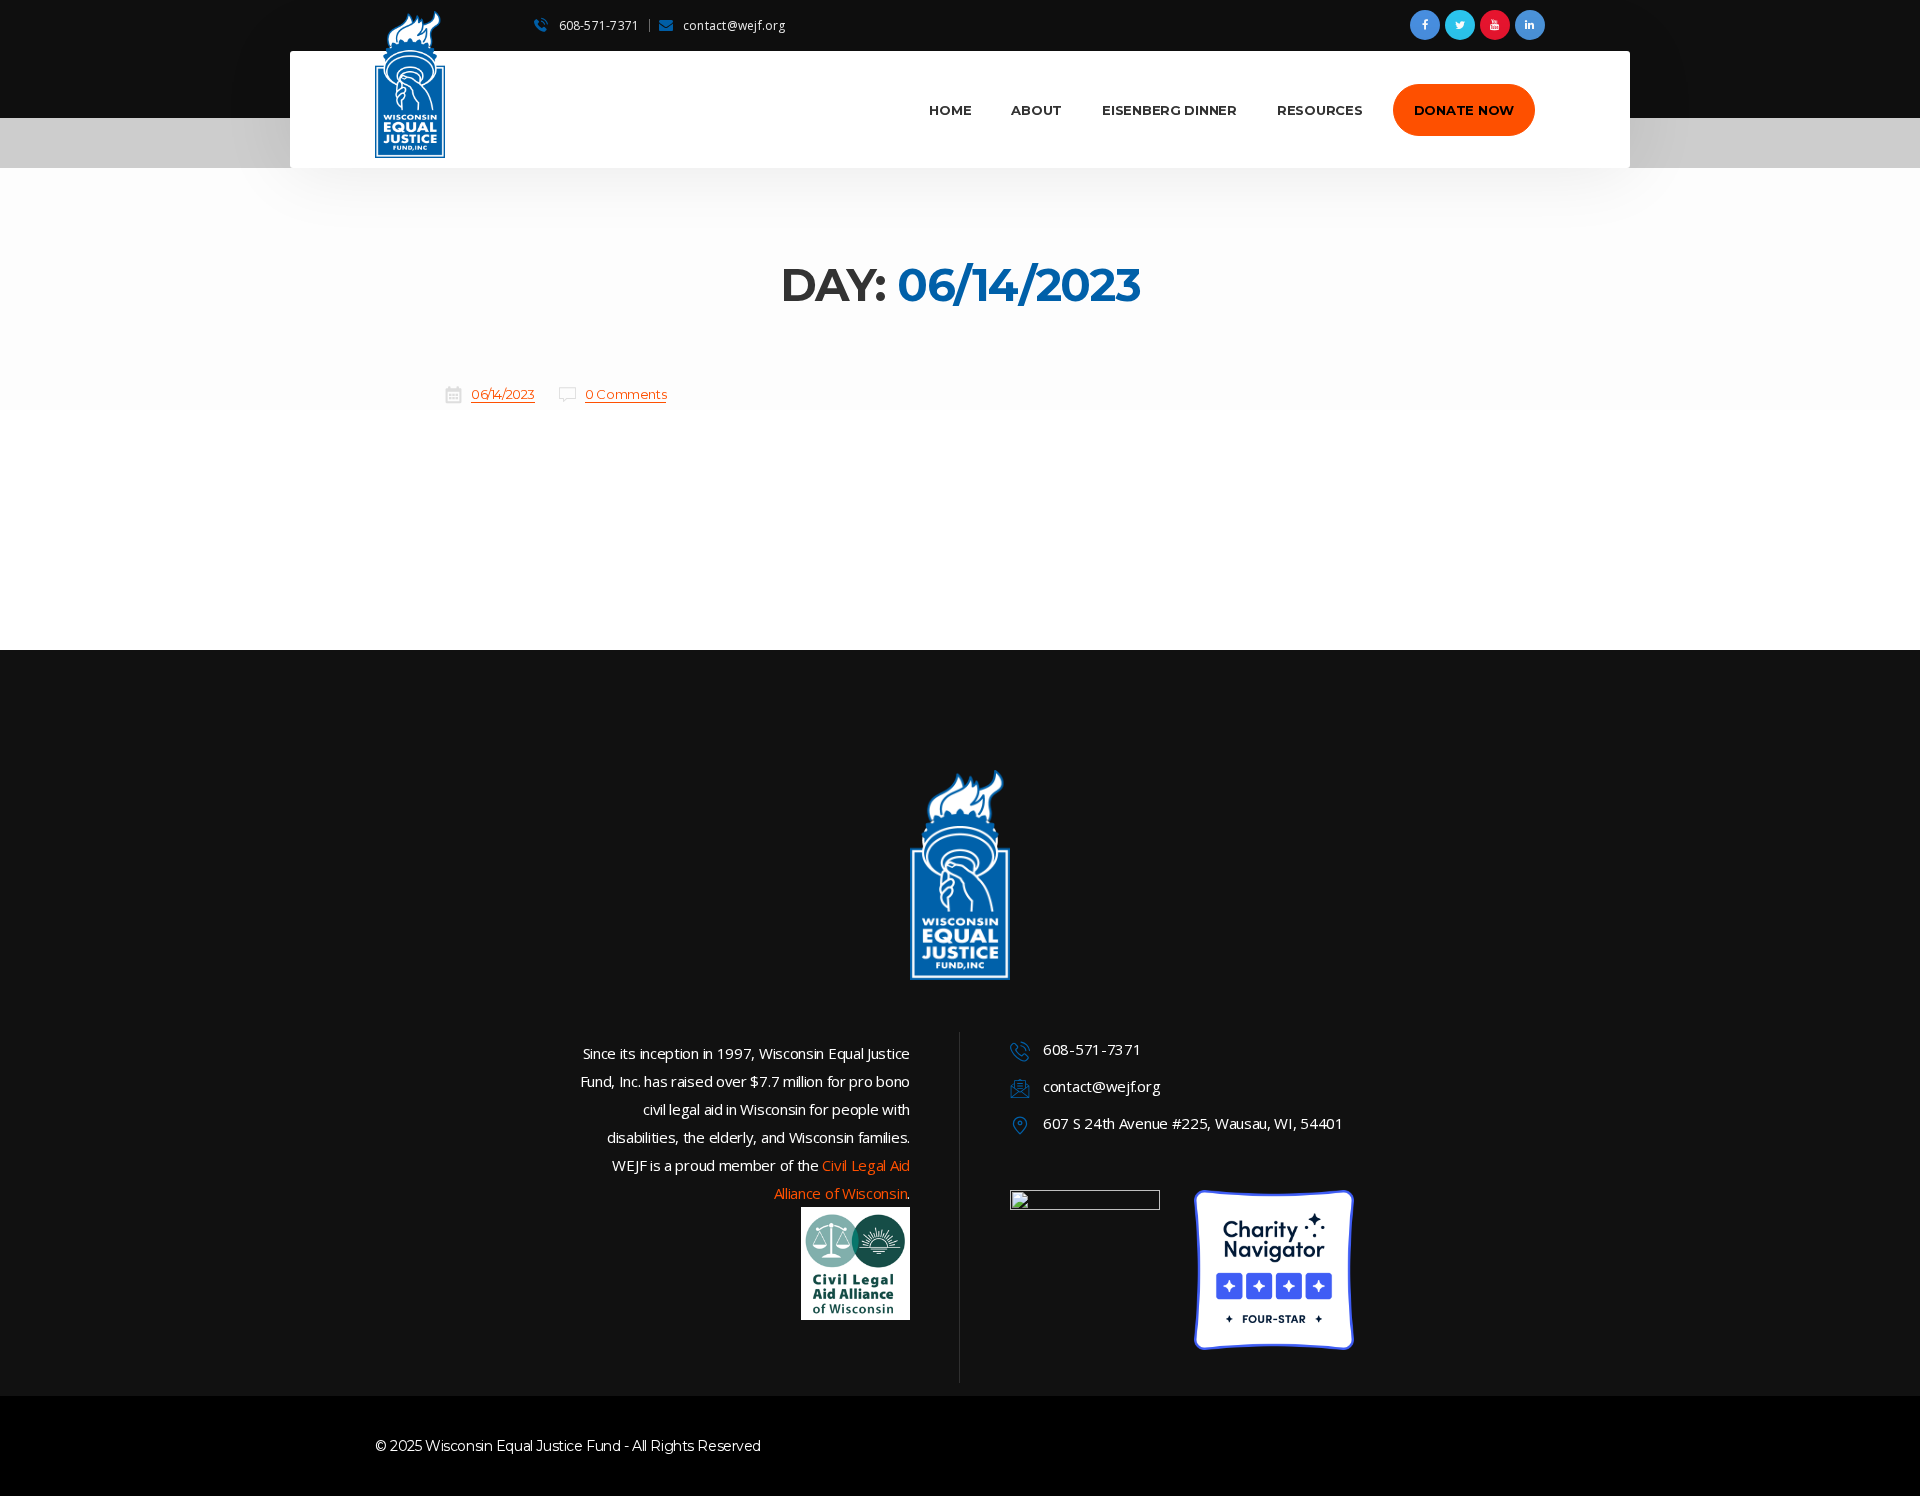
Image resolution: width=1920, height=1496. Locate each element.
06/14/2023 (503, 394)
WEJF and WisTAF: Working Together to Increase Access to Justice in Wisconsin (939, 429)
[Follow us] (1425, 25)
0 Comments (625, 394)
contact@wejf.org (734, 25)
